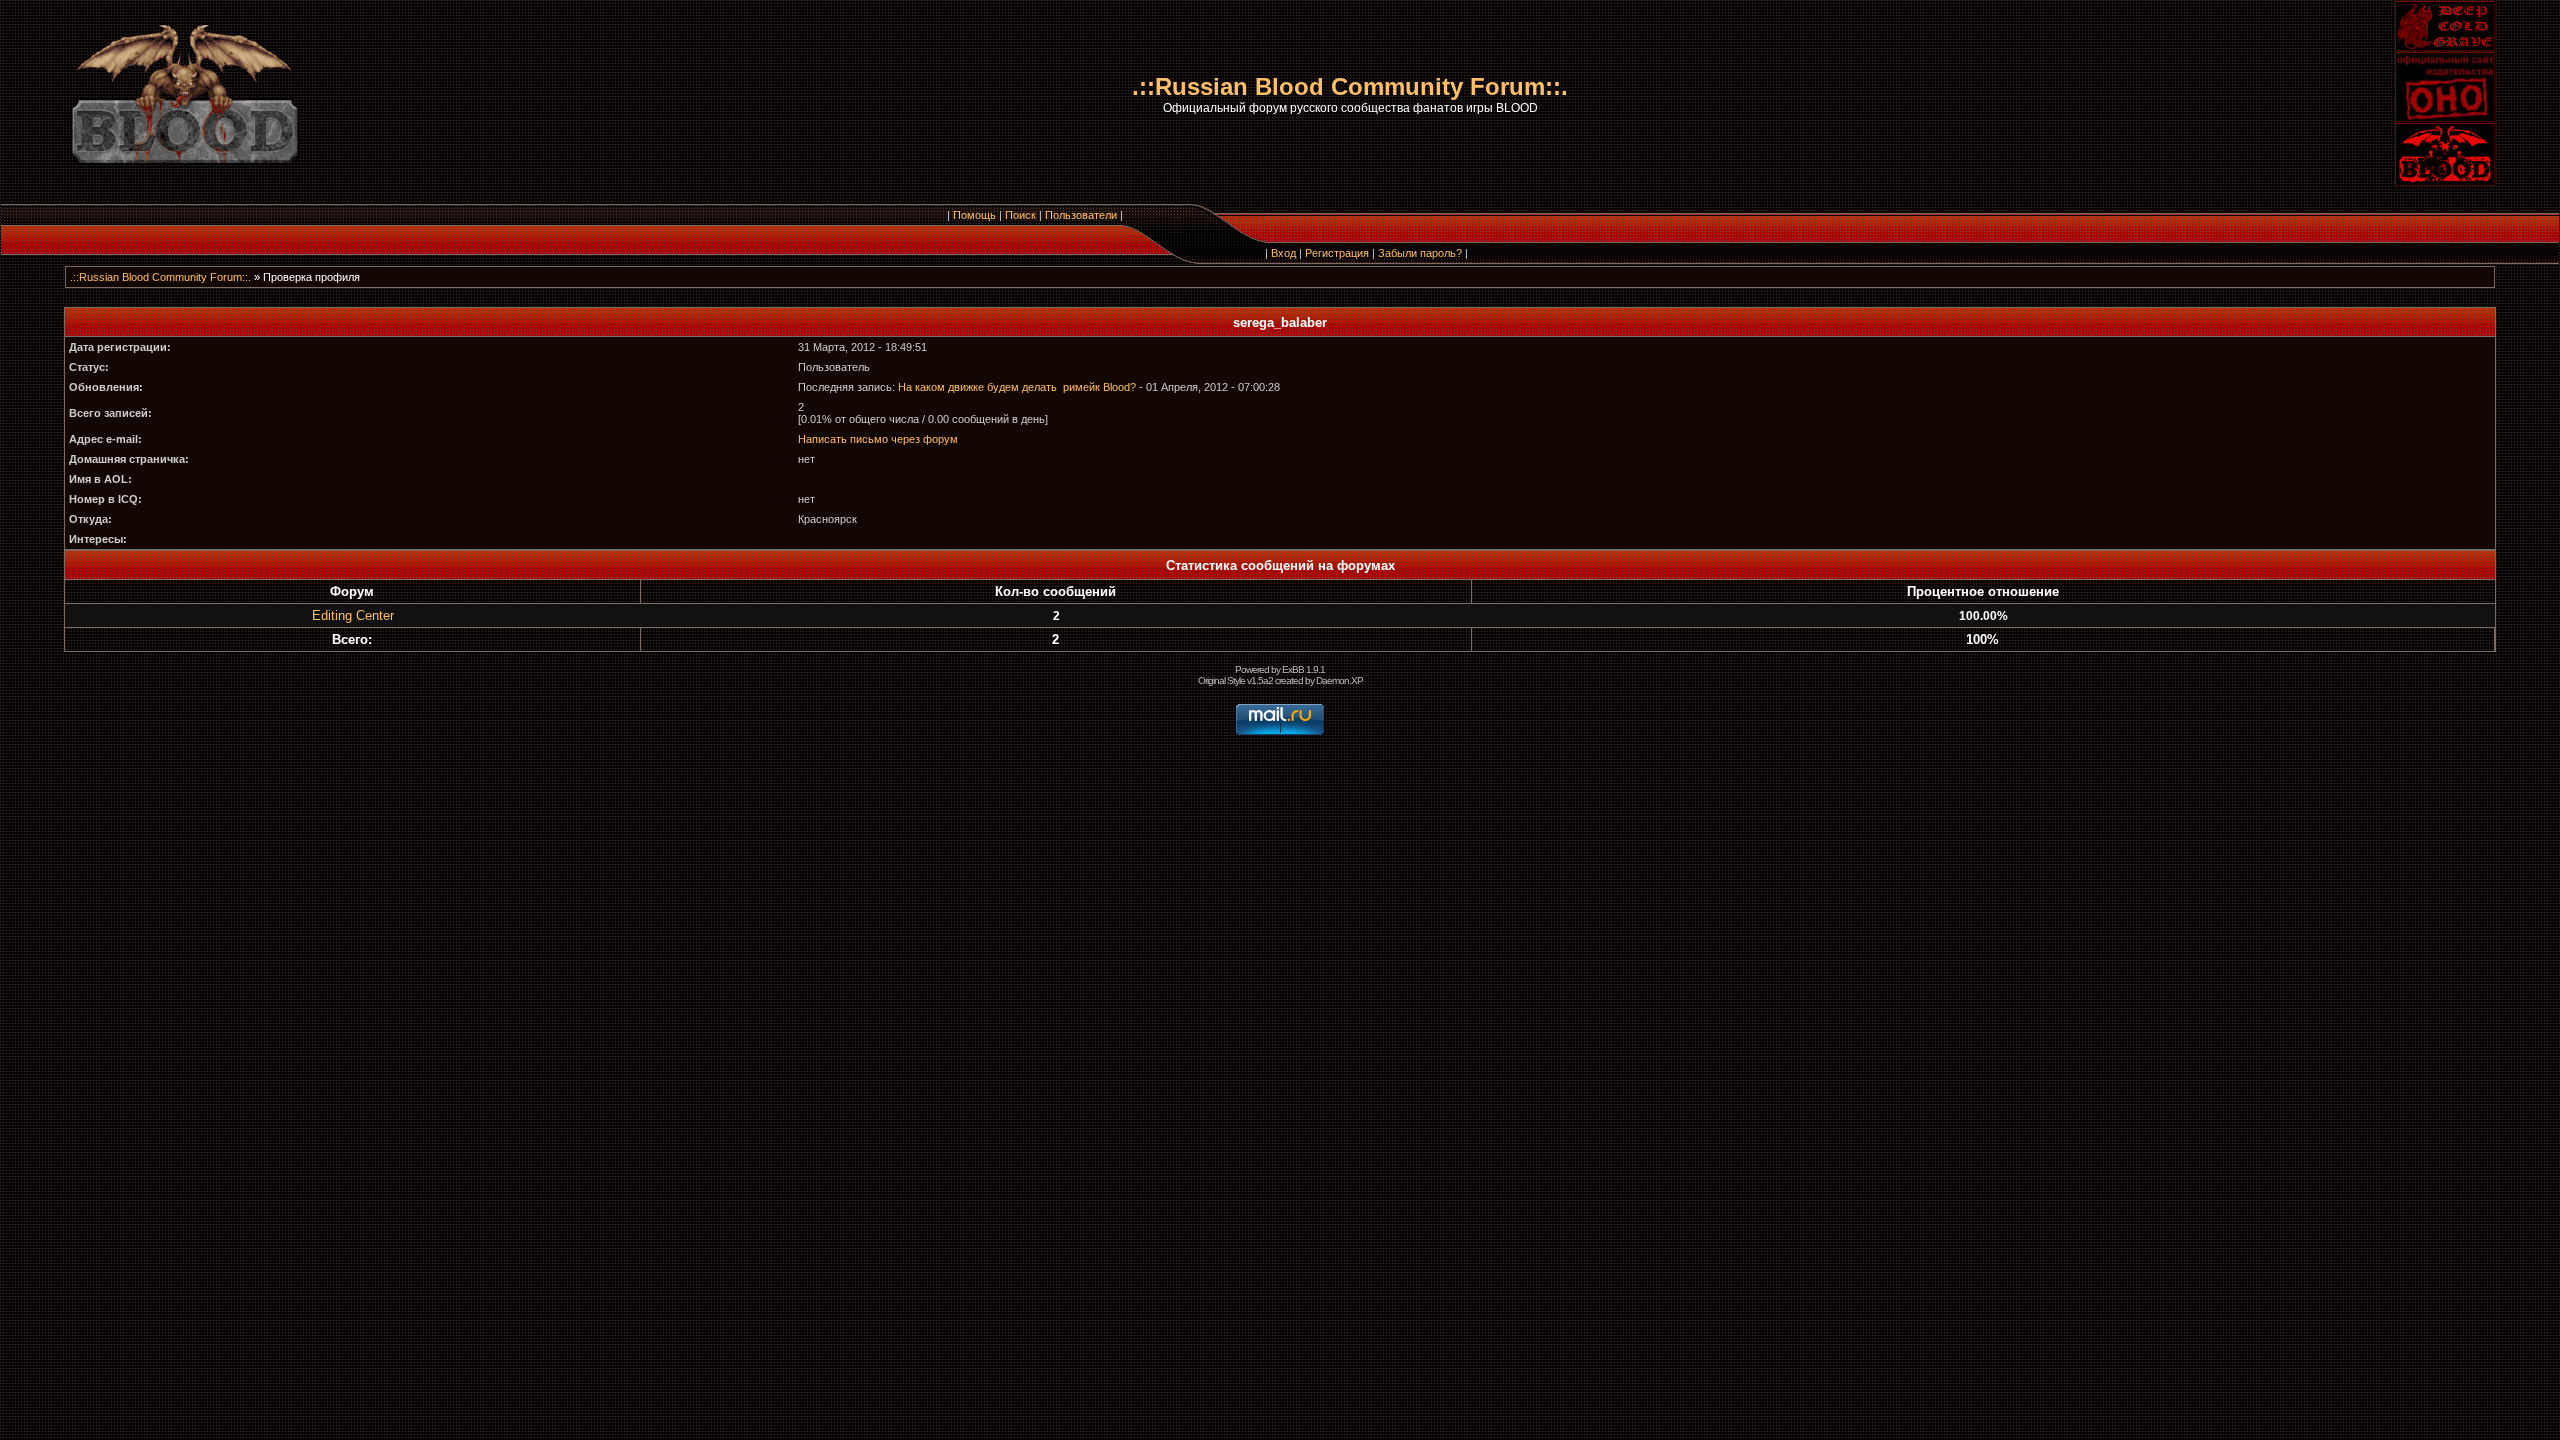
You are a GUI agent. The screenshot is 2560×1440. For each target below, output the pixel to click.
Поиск (1020, 215)
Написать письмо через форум (878, 439)
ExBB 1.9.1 (1303, 669)
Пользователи (1081, 215)
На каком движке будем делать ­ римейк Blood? (1017, 387)
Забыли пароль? (1420, 253)
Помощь (974, 215)
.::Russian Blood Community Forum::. (160, 277)
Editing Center (353, 615)
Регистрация (1337, 253)
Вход (1283, 253)
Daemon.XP (1339, 680)
